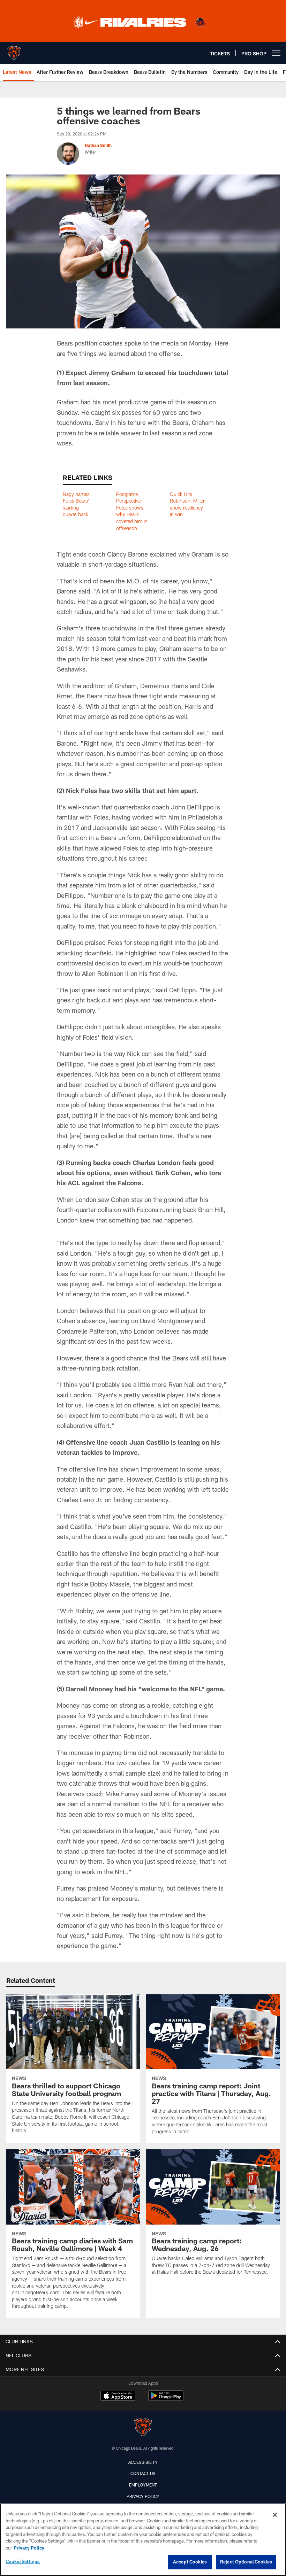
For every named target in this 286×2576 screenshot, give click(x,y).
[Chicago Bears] (143, 2428)
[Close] (275, 2515)
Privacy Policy (143, 2496)
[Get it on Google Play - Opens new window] (166, 2399)
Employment (143, 2485)
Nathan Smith (98, 145)
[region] (143, 2540)
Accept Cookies (190, 2562)
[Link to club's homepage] (14, 50)
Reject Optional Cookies (246, 2562)
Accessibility (143, 2462)
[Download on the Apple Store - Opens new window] (118, 2397)
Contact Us (143, 2473)
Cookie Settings (23, 2561)
